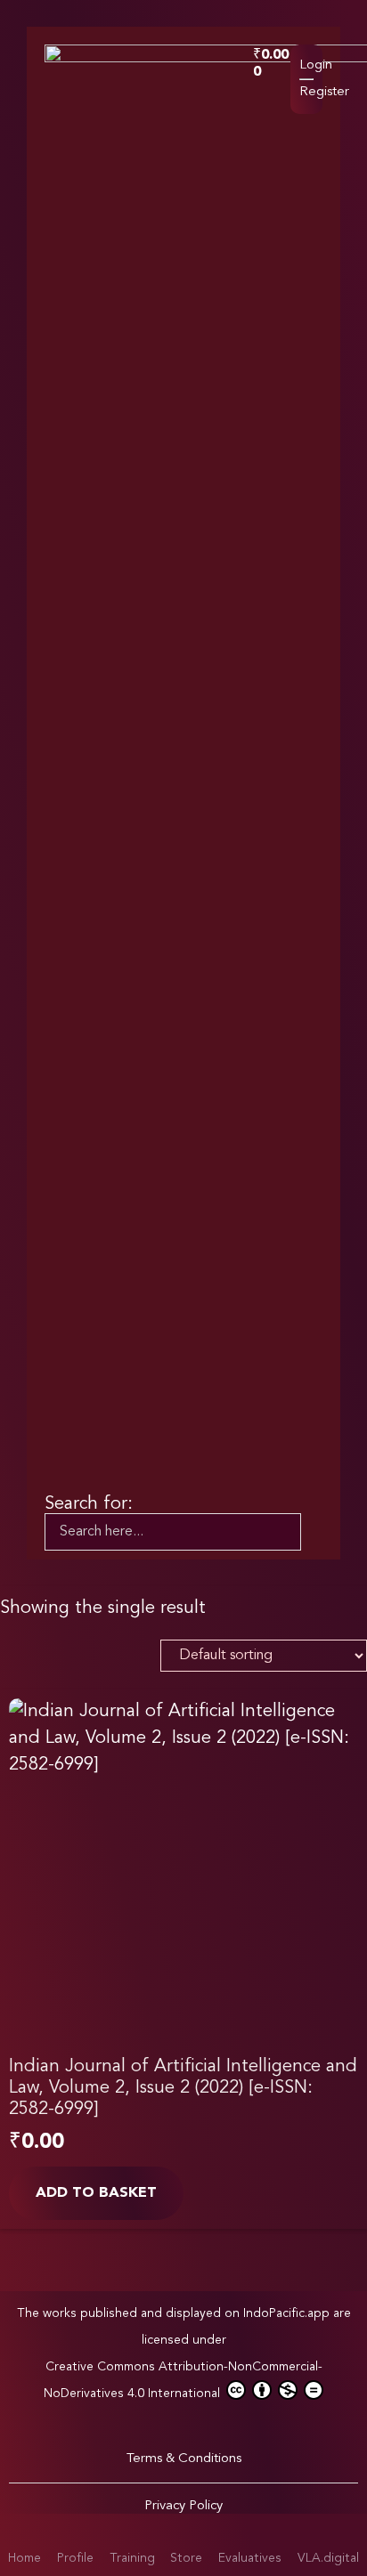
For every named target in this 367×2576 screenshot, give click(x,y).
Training (132, 2558)
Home (24, 2558)
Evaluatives (250, 2558)
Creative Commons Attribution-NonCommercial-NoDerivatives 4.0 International (183, 2380)
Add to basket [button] (96, 2193)
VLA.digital (328, 2558)
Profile (75, 2558)
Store (186, 2558)
